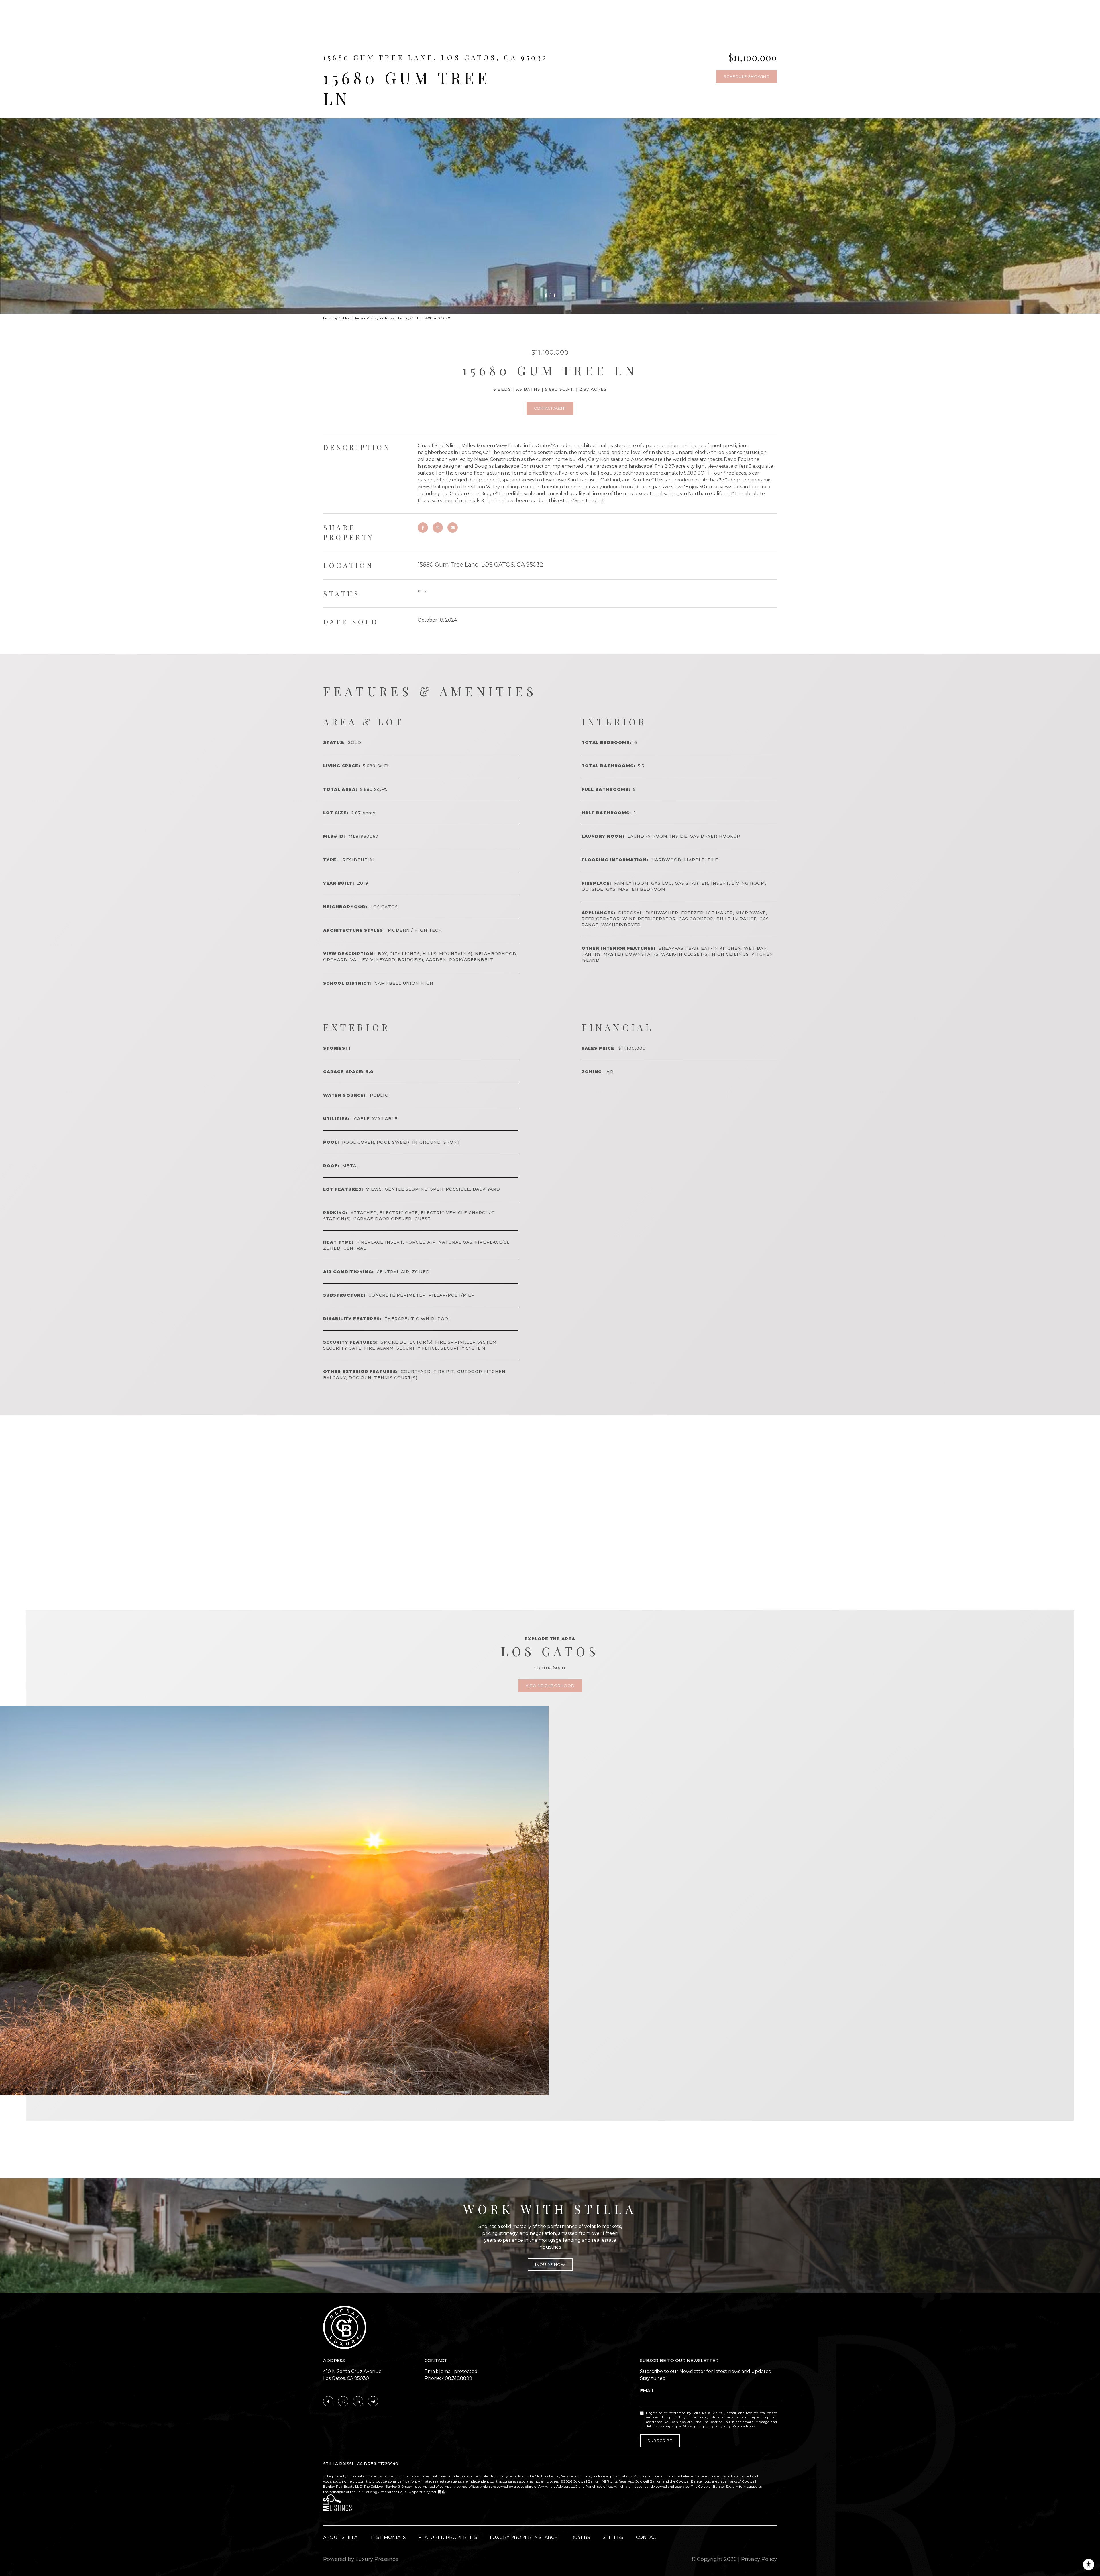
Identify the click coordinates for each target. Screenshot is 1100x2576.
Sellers (613, 2537)
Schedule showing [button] (747, 76)
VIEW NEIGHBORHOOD (550, 1686)
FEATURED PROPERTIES (448, 2537)
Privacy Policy (744, 2426)
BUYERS (580, 2537)
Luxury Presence (377, 2559)
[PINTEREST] (373, 2401)
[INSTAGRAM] (343, 2401)
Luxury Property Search (524, 2537)
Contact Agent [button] (550, 408)
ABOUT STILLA (340, 2537)
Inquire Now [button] (550, 2264)
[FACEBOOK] (328, 2401)
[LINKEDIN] (358, 2401)
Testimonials (388, 2537)
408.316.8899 (457, 2378)
